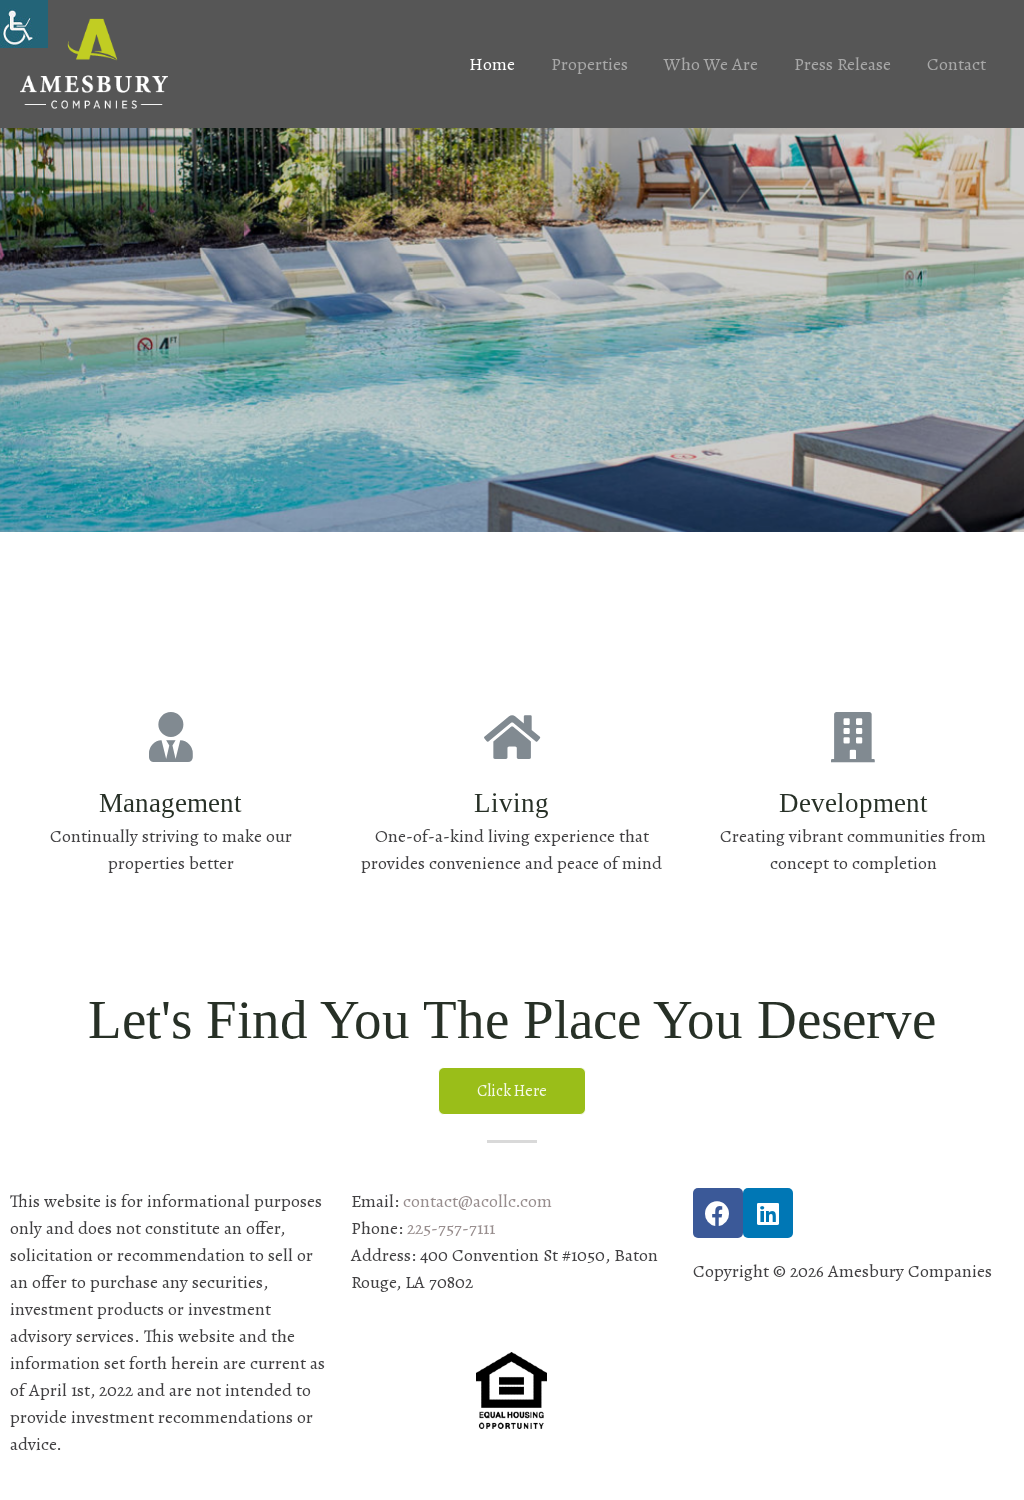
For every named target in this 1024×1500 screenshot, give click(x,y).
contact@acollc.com (477, 1201)
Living (511, 803)
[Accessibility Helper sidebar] (24, 24)
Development (853, 803)
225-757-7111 (451, 1228)
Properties (589, 64)
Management (170, 803)
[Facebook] (718, 1213)
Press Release (842, 64)
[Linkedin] (768, 1213)
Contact (956, 64)
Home (492, 64)
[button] (512, 1091)
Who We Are (711, 64)
